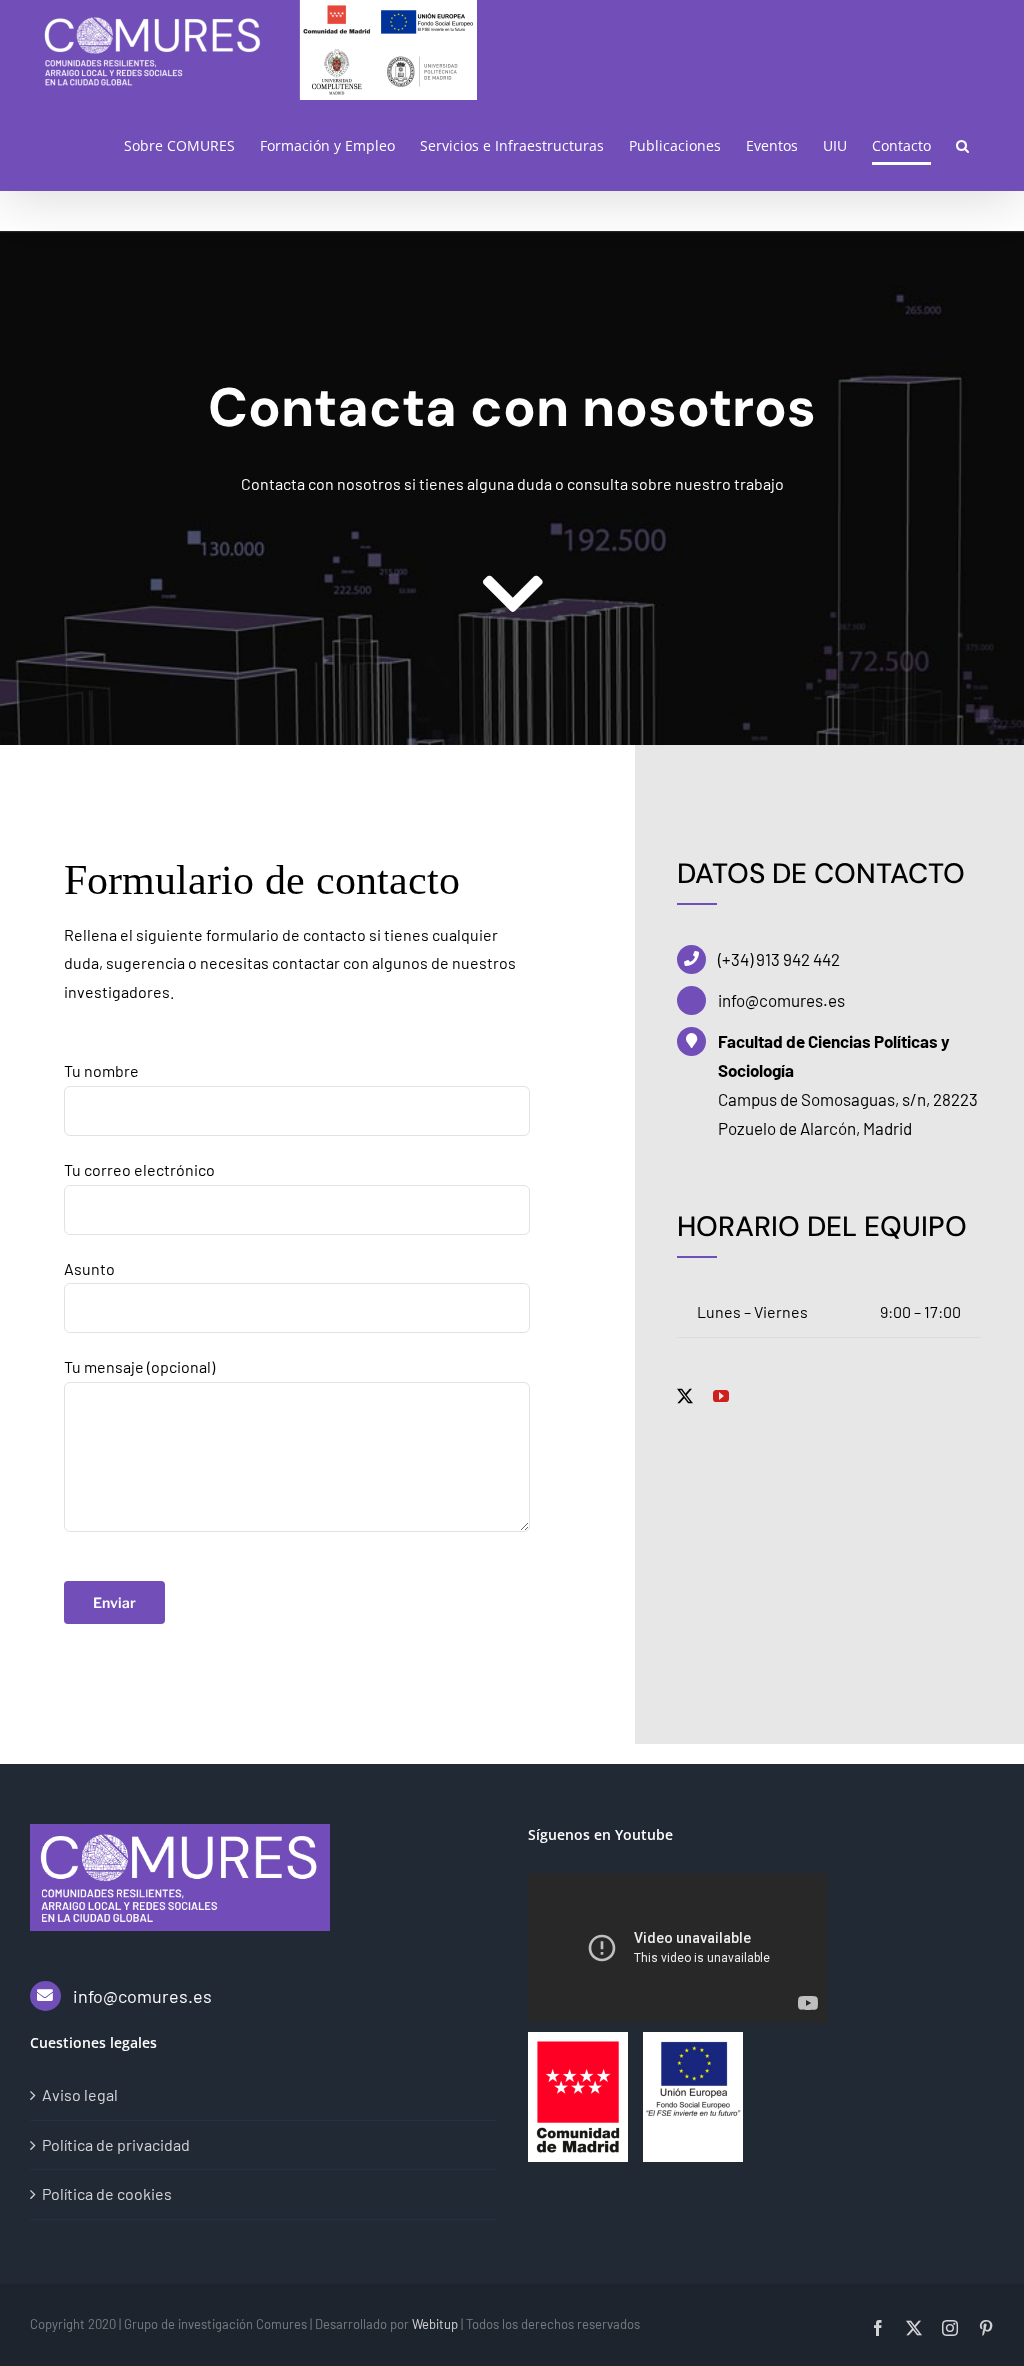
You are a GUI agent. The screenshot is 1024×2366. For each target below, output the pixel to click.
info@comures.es (142, 1996)
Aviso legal (80, 2094)
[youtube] (721, 1396)
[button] (962, 145)
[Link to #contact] (512, 594)
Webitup (435, 2324)
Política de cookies (107, 2193)
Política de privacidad (116, 2144)
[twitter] (685, 1396)
